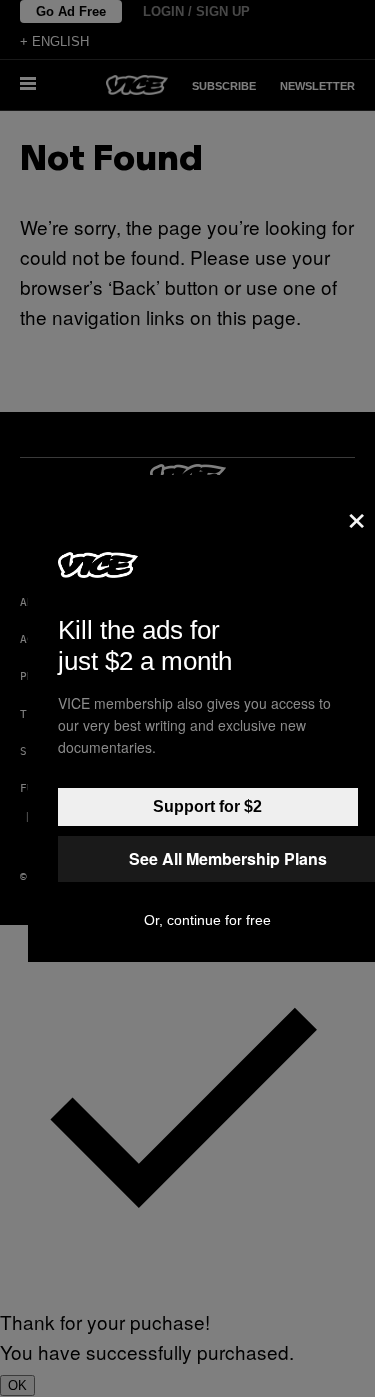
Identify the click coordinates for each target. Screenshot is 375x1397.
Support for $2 (207, 806)
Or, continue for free (207, 920)
